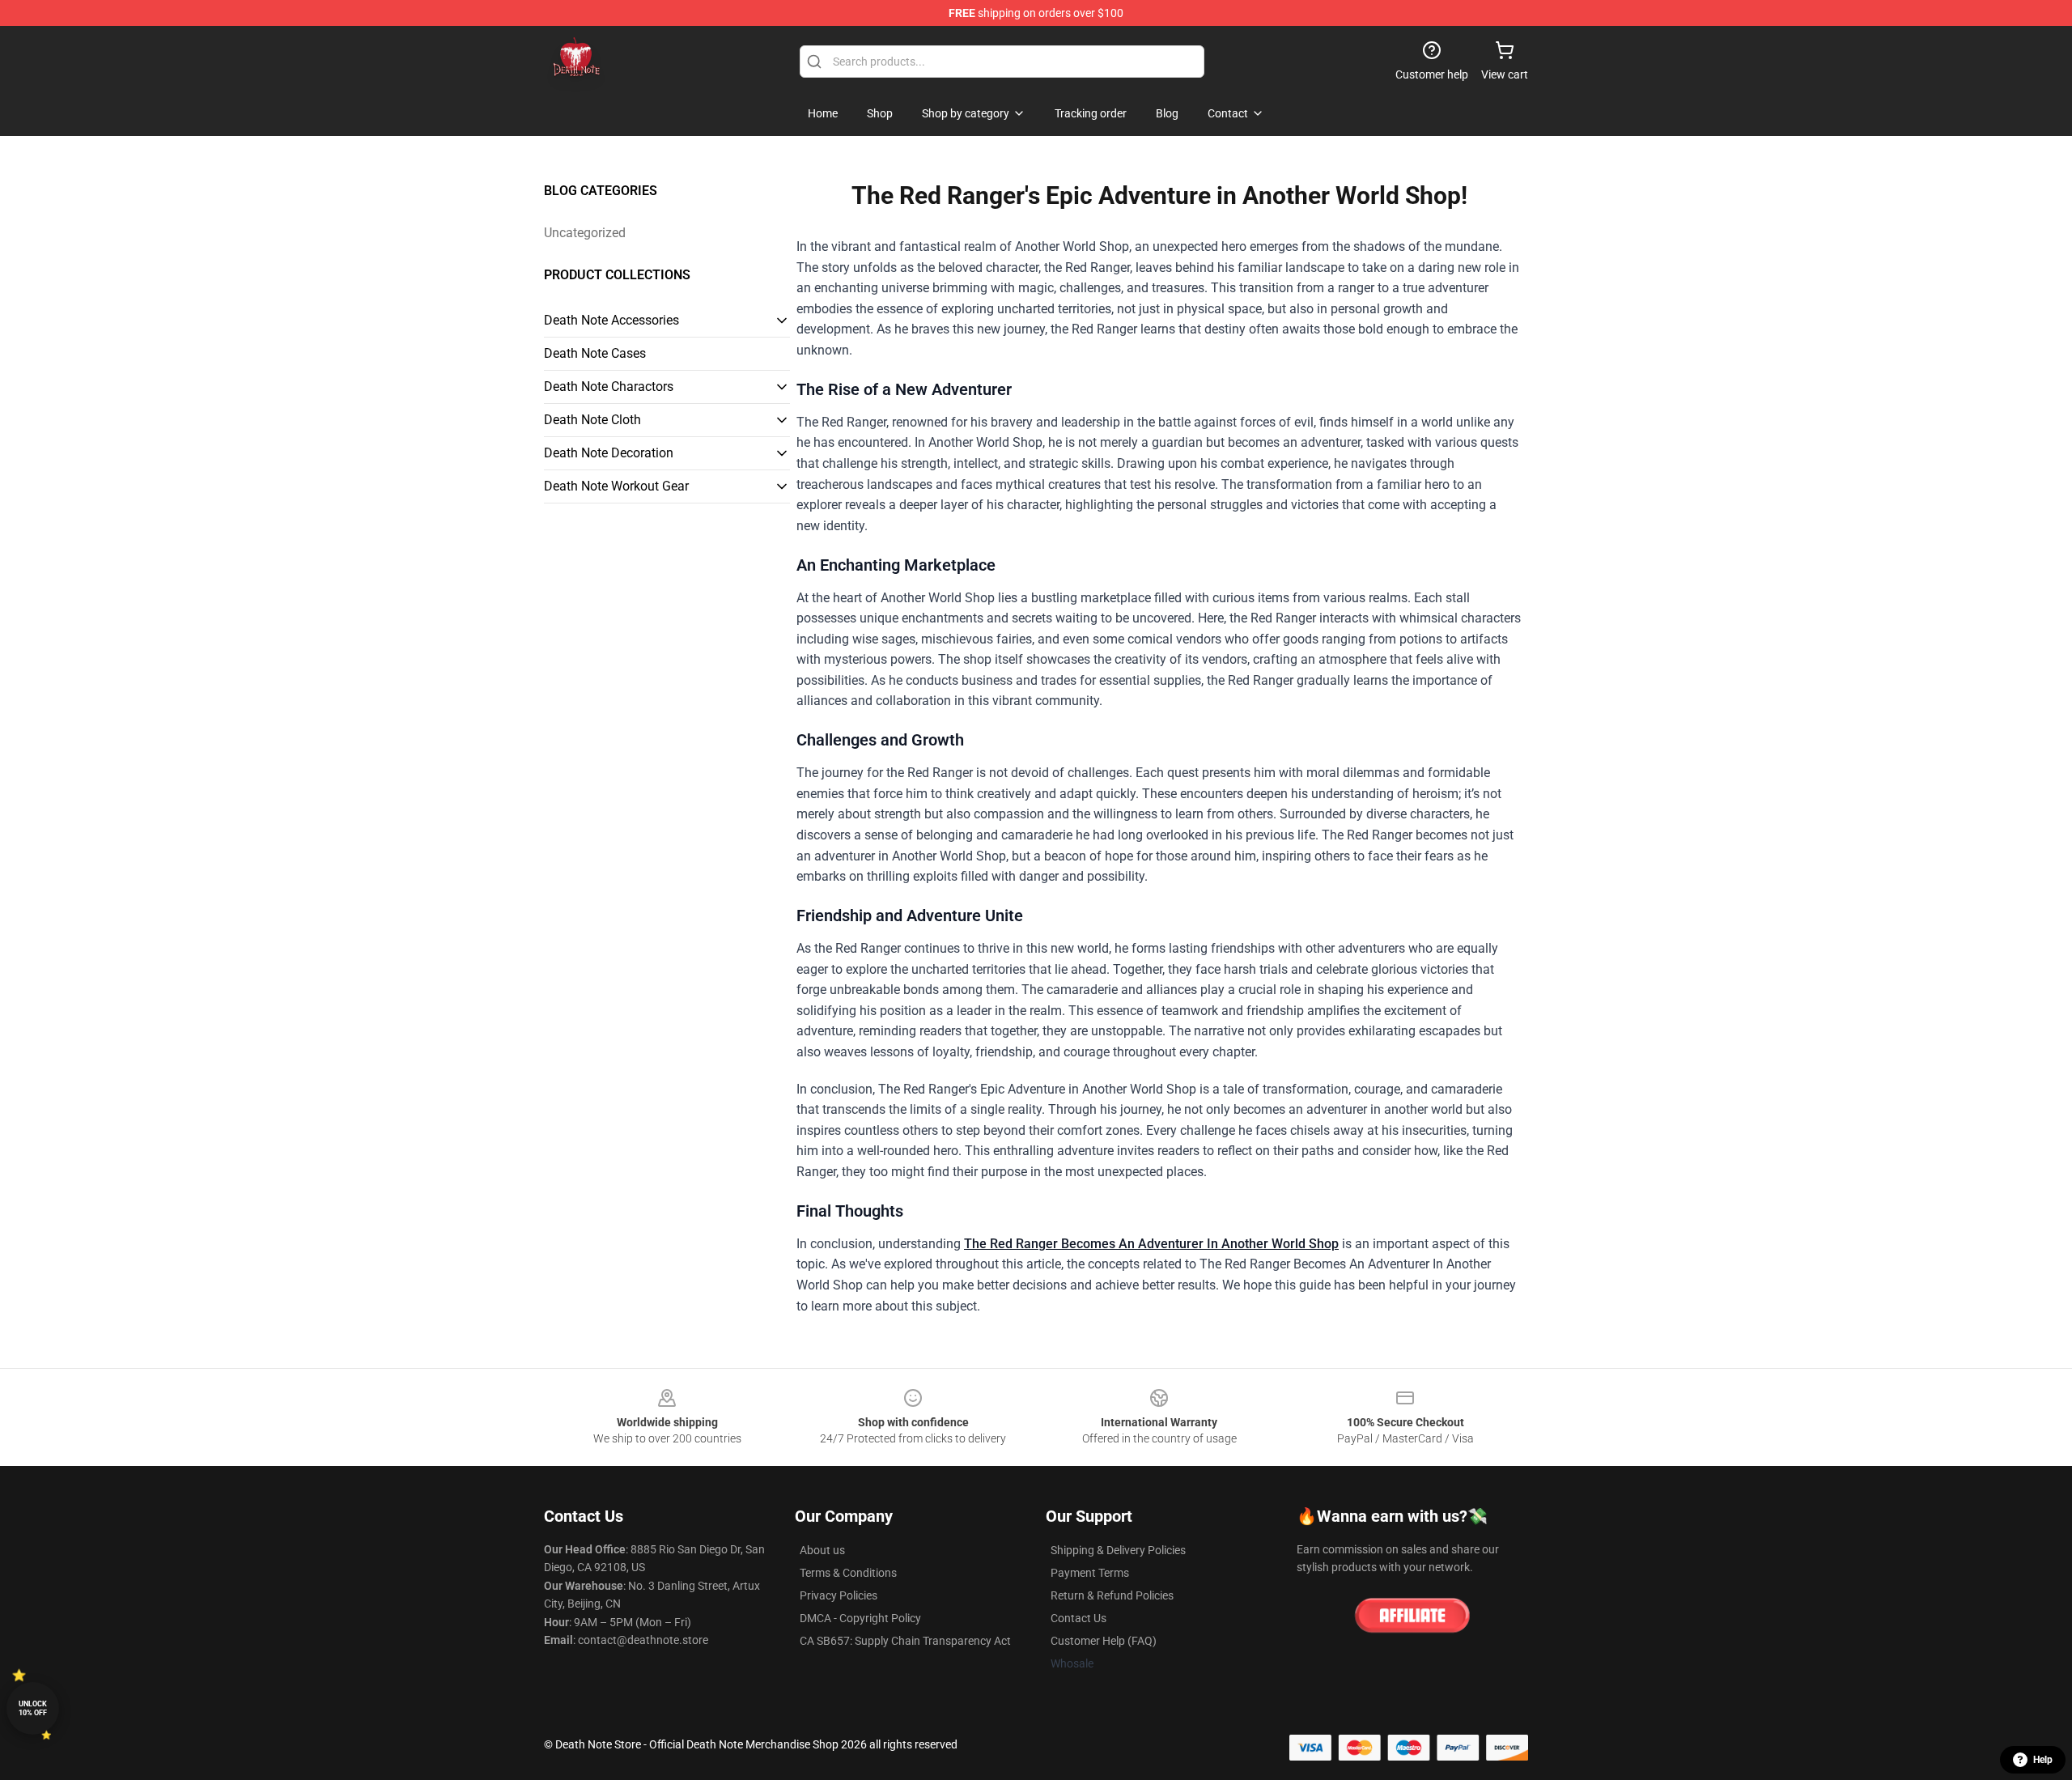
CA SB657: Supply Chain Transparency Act (905, 1641)
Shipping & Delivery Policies (1118, 1550)
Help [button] (2043, 1760)
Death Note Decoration (609, 453)
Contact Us (1078, 1618)
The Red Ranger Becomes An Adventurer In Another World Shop (1151, 1244)
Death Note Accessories (611, 320)
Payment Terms (1090, 1573)
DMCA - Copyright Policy (860, 1618)
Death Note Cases (595, 353)
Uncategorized (585, 233)
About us (822, 1550)
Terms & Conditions (848, 1573)
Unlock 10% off (33, 1708)
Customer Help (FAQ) (1104, 1641)
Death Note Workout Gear (616, 486)
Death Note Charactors (609, 387)
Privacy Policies (839, 1595)
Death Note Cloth (592, 420)
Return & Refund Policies (1112, 1595)
